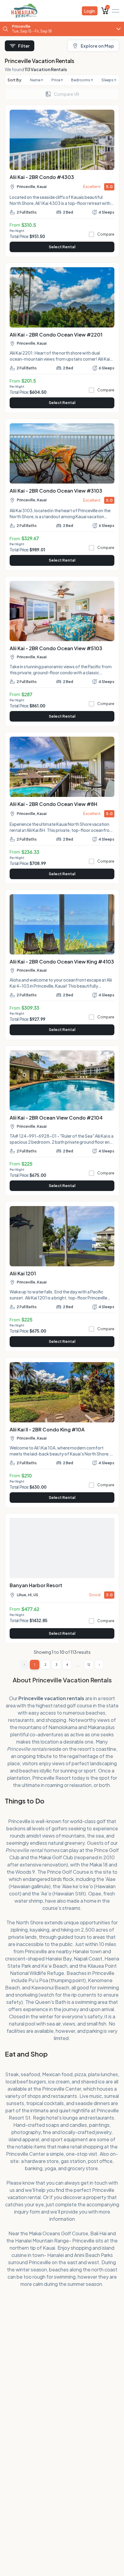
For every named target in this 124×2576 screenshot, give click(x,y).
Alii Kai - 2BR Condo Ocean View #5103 (56, 648)
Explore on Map (97, 46)
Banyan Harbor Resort (36, 1585)
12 (89, 1665)
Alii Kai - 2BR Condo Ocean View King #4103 (62, 962)
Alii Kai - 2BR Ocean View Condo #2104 (56, 1118)
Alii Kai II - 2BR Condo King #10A (47, 1429)
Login (90, 11)
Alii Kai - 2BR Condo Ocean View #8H (53, 804)
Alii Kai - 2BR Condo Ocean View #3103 (56, 491)
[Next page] (99, 1665)
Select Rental (62, 247)
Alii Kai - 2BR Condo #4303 (42, 177)
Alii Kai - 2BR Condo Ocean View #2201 (56, 335)
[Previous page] (24, 1665)
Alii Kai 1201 (23, 1273)
